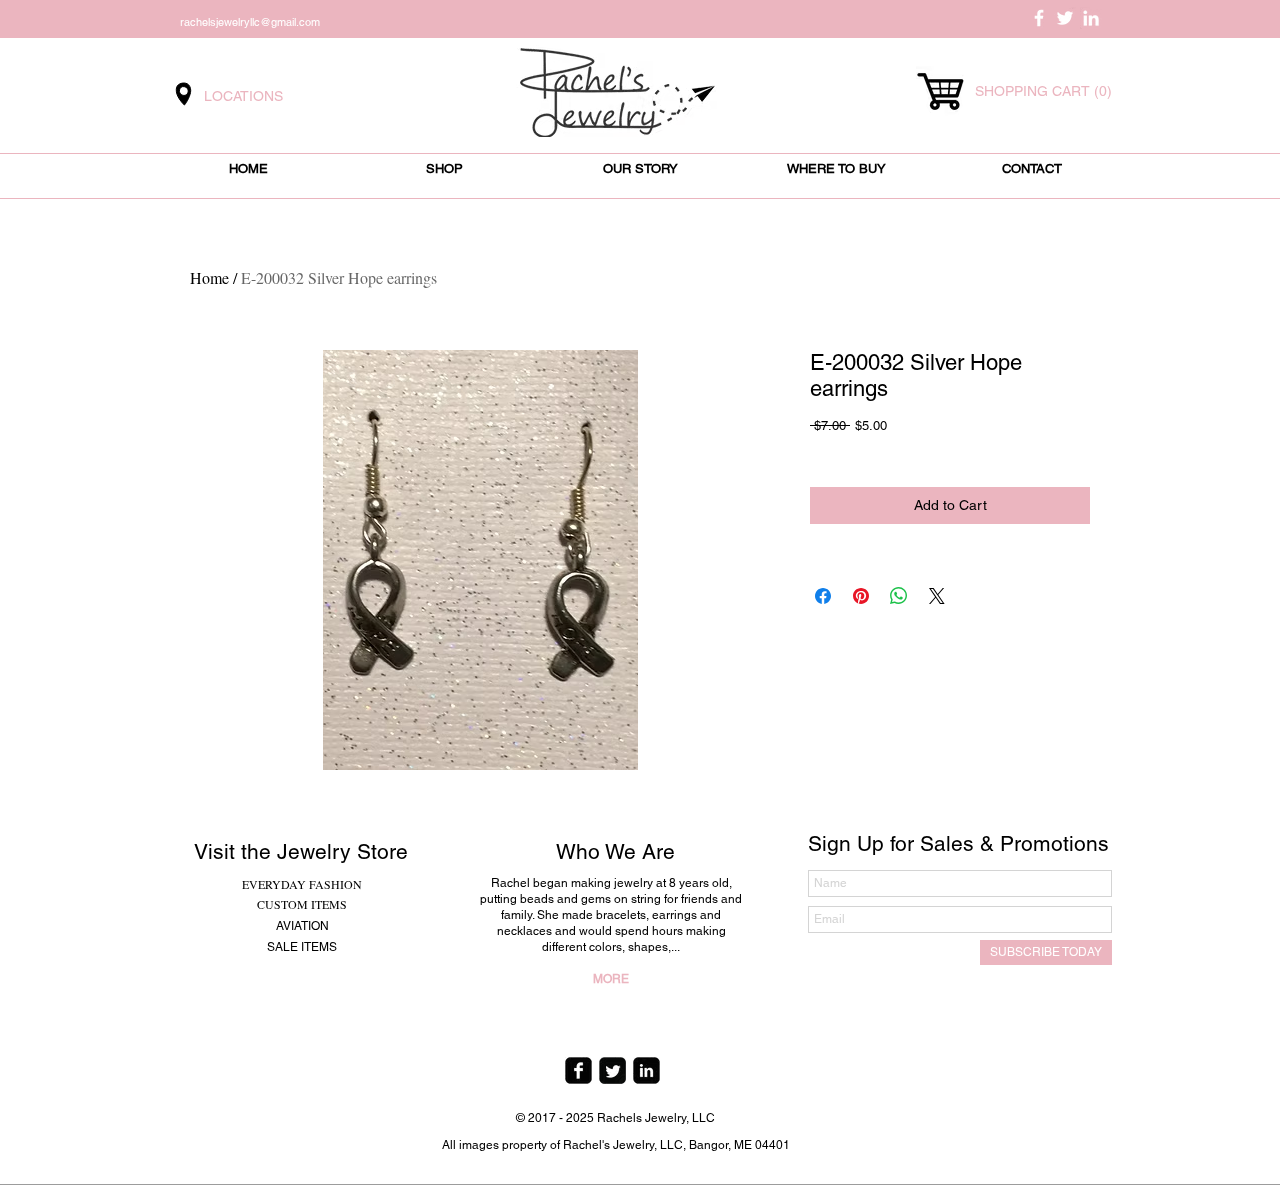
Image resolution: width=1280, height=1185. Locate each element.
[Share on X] (937, 596)
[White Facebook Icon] (1039, 18)
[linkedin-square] (646, 1070)
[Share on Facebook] (823, 596)
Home (209, 277)
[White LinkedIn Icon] (1091, 18)
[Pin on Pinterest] (861, 596)
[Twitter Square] (612, 1070)
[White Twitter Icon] (1065, 18)
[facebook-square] (578, 1070)
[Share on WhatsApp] (899, 596)
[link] (1042, 91)
